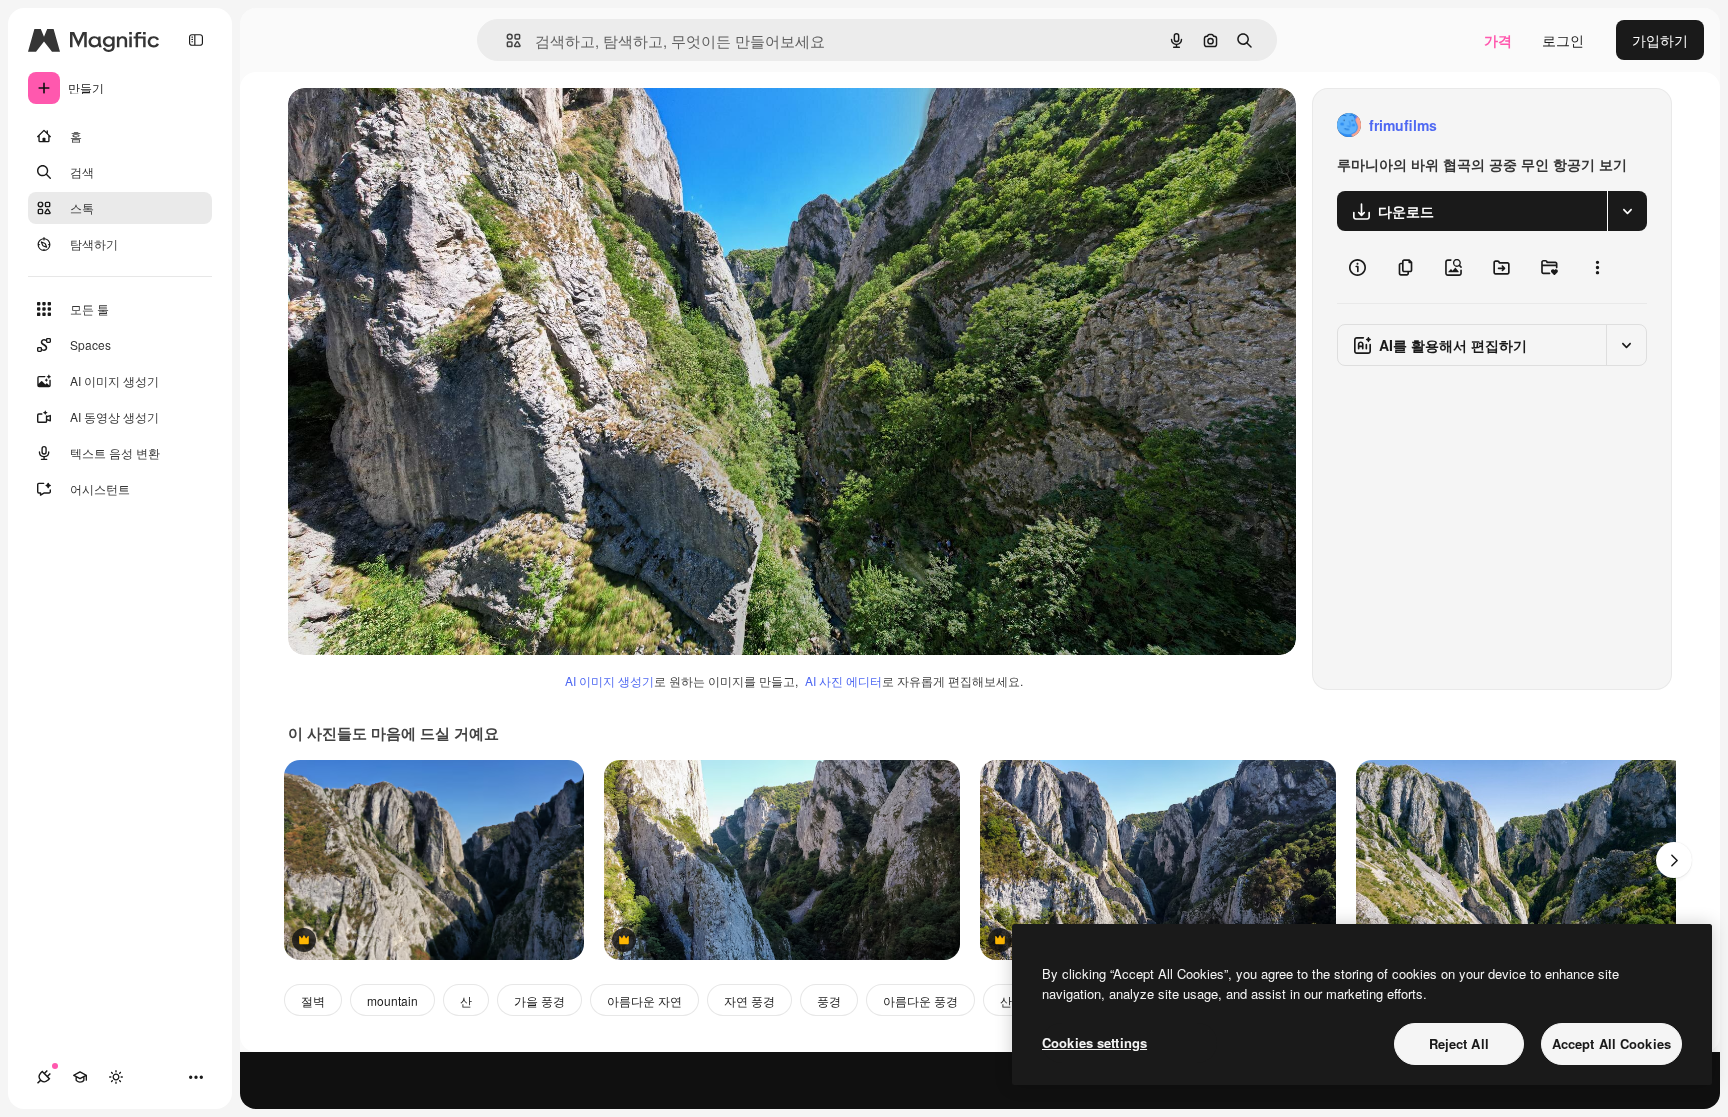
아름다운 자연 (644, 1000)
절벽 (313, 1000)
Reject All (1459, 1043)
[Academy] (80, 1077)
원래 (403, 125)
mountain (392, 1000)
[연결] (44, 1077)
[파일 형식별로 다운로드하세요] (1627, 211)
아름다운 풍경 (920, 1000)
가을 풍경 (539, 1000)
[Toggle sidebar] (196, 40)
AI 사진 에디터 (843, 680)
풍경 (829, 1000)
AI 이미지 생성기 (609, 680)
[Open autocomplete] (505, 40)
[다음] (1674, 860)
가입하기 (1660, 40)
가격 (1498, 40)
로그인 (1563, 40)
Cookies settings (1094, 1042)
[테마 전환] (116, 1077)
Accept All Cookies (1611, 1043)
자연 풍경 (749, 1000)
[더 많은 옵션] (1597, 267)
